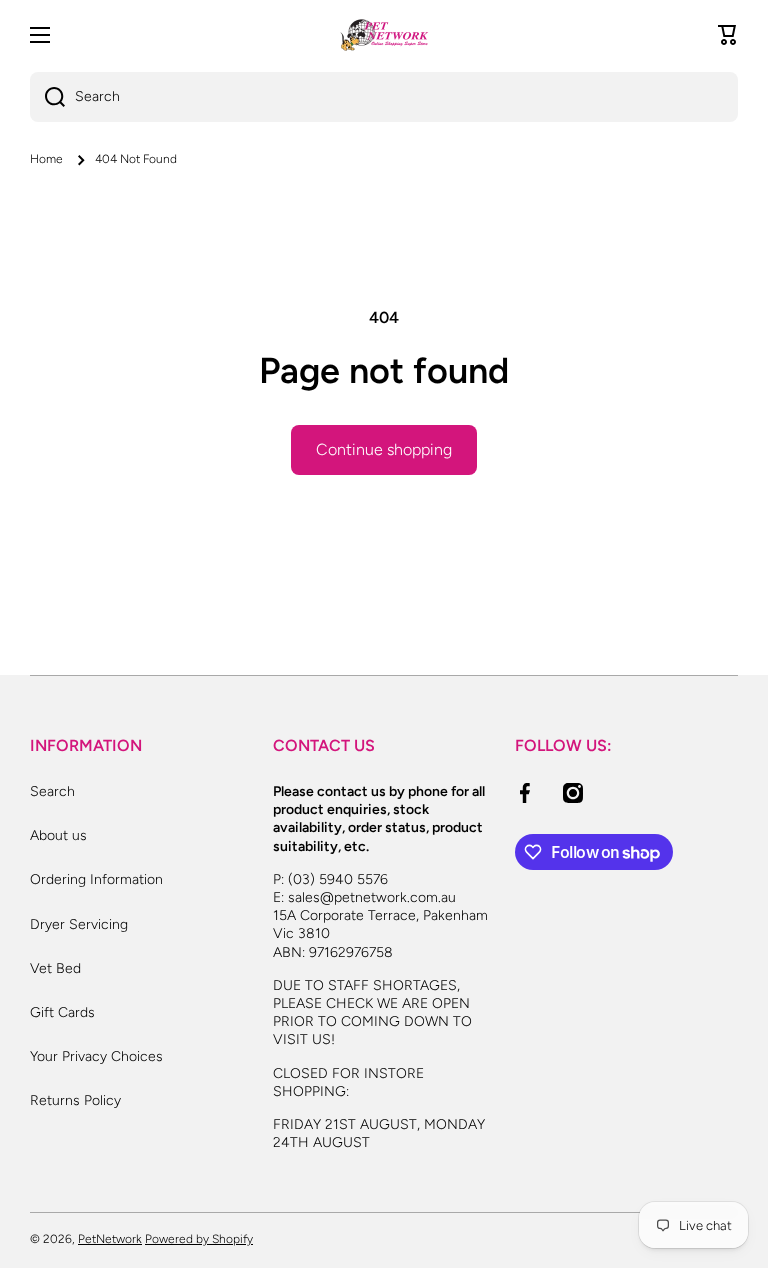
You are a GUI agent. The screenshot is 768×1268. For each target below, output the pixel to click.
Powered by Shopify (199, 1239)
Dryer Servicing (79, 924)
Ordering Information (96, 879)
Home (46, 159)
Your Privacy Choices (96, 1056)
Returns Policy (75, 1100)
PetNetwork (110, 1239)
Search (52, 791)
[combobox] (384, 97)
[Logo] (384, 35)
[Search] (47, 97)
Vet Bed (55, 968)
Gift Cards (62, 1012)
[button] (728, 35)
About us (58, 835)
